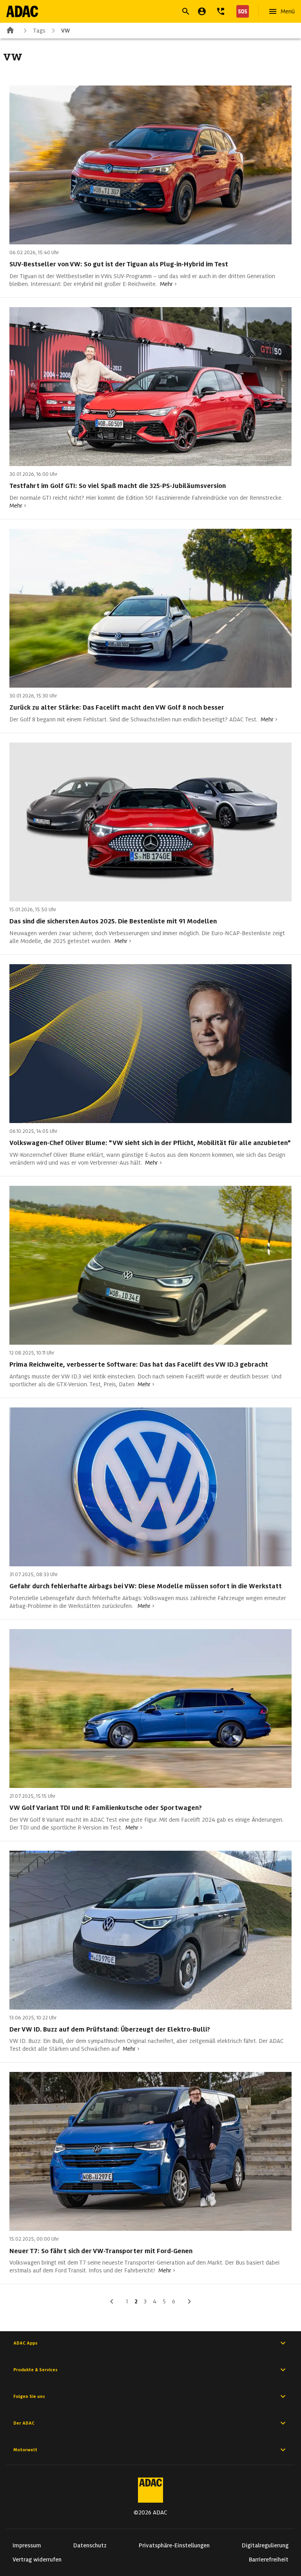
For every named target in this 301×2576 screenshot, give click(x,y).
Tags (39, 31)
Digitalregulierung (265, 2545)
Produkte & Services (35, 2370)
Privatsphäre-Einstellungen (174, 2545)
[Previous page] (112, 2301)
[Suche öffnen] (186, 11)
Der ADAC (24, 2423)
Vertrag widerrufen (37, 2560)
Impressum (27, 2545)
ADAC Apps (25, 2343)
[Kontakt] (221, 11)
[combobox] (141, 12)
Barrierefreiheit (269, 2560)
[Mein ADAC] (202, 11)
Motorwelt (25, 2450)
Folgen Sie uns (29, 2396)
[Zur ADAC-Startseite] (22, 11)
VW (65, 31)
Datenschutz (90, 2545)
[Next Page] (189, 2301)
